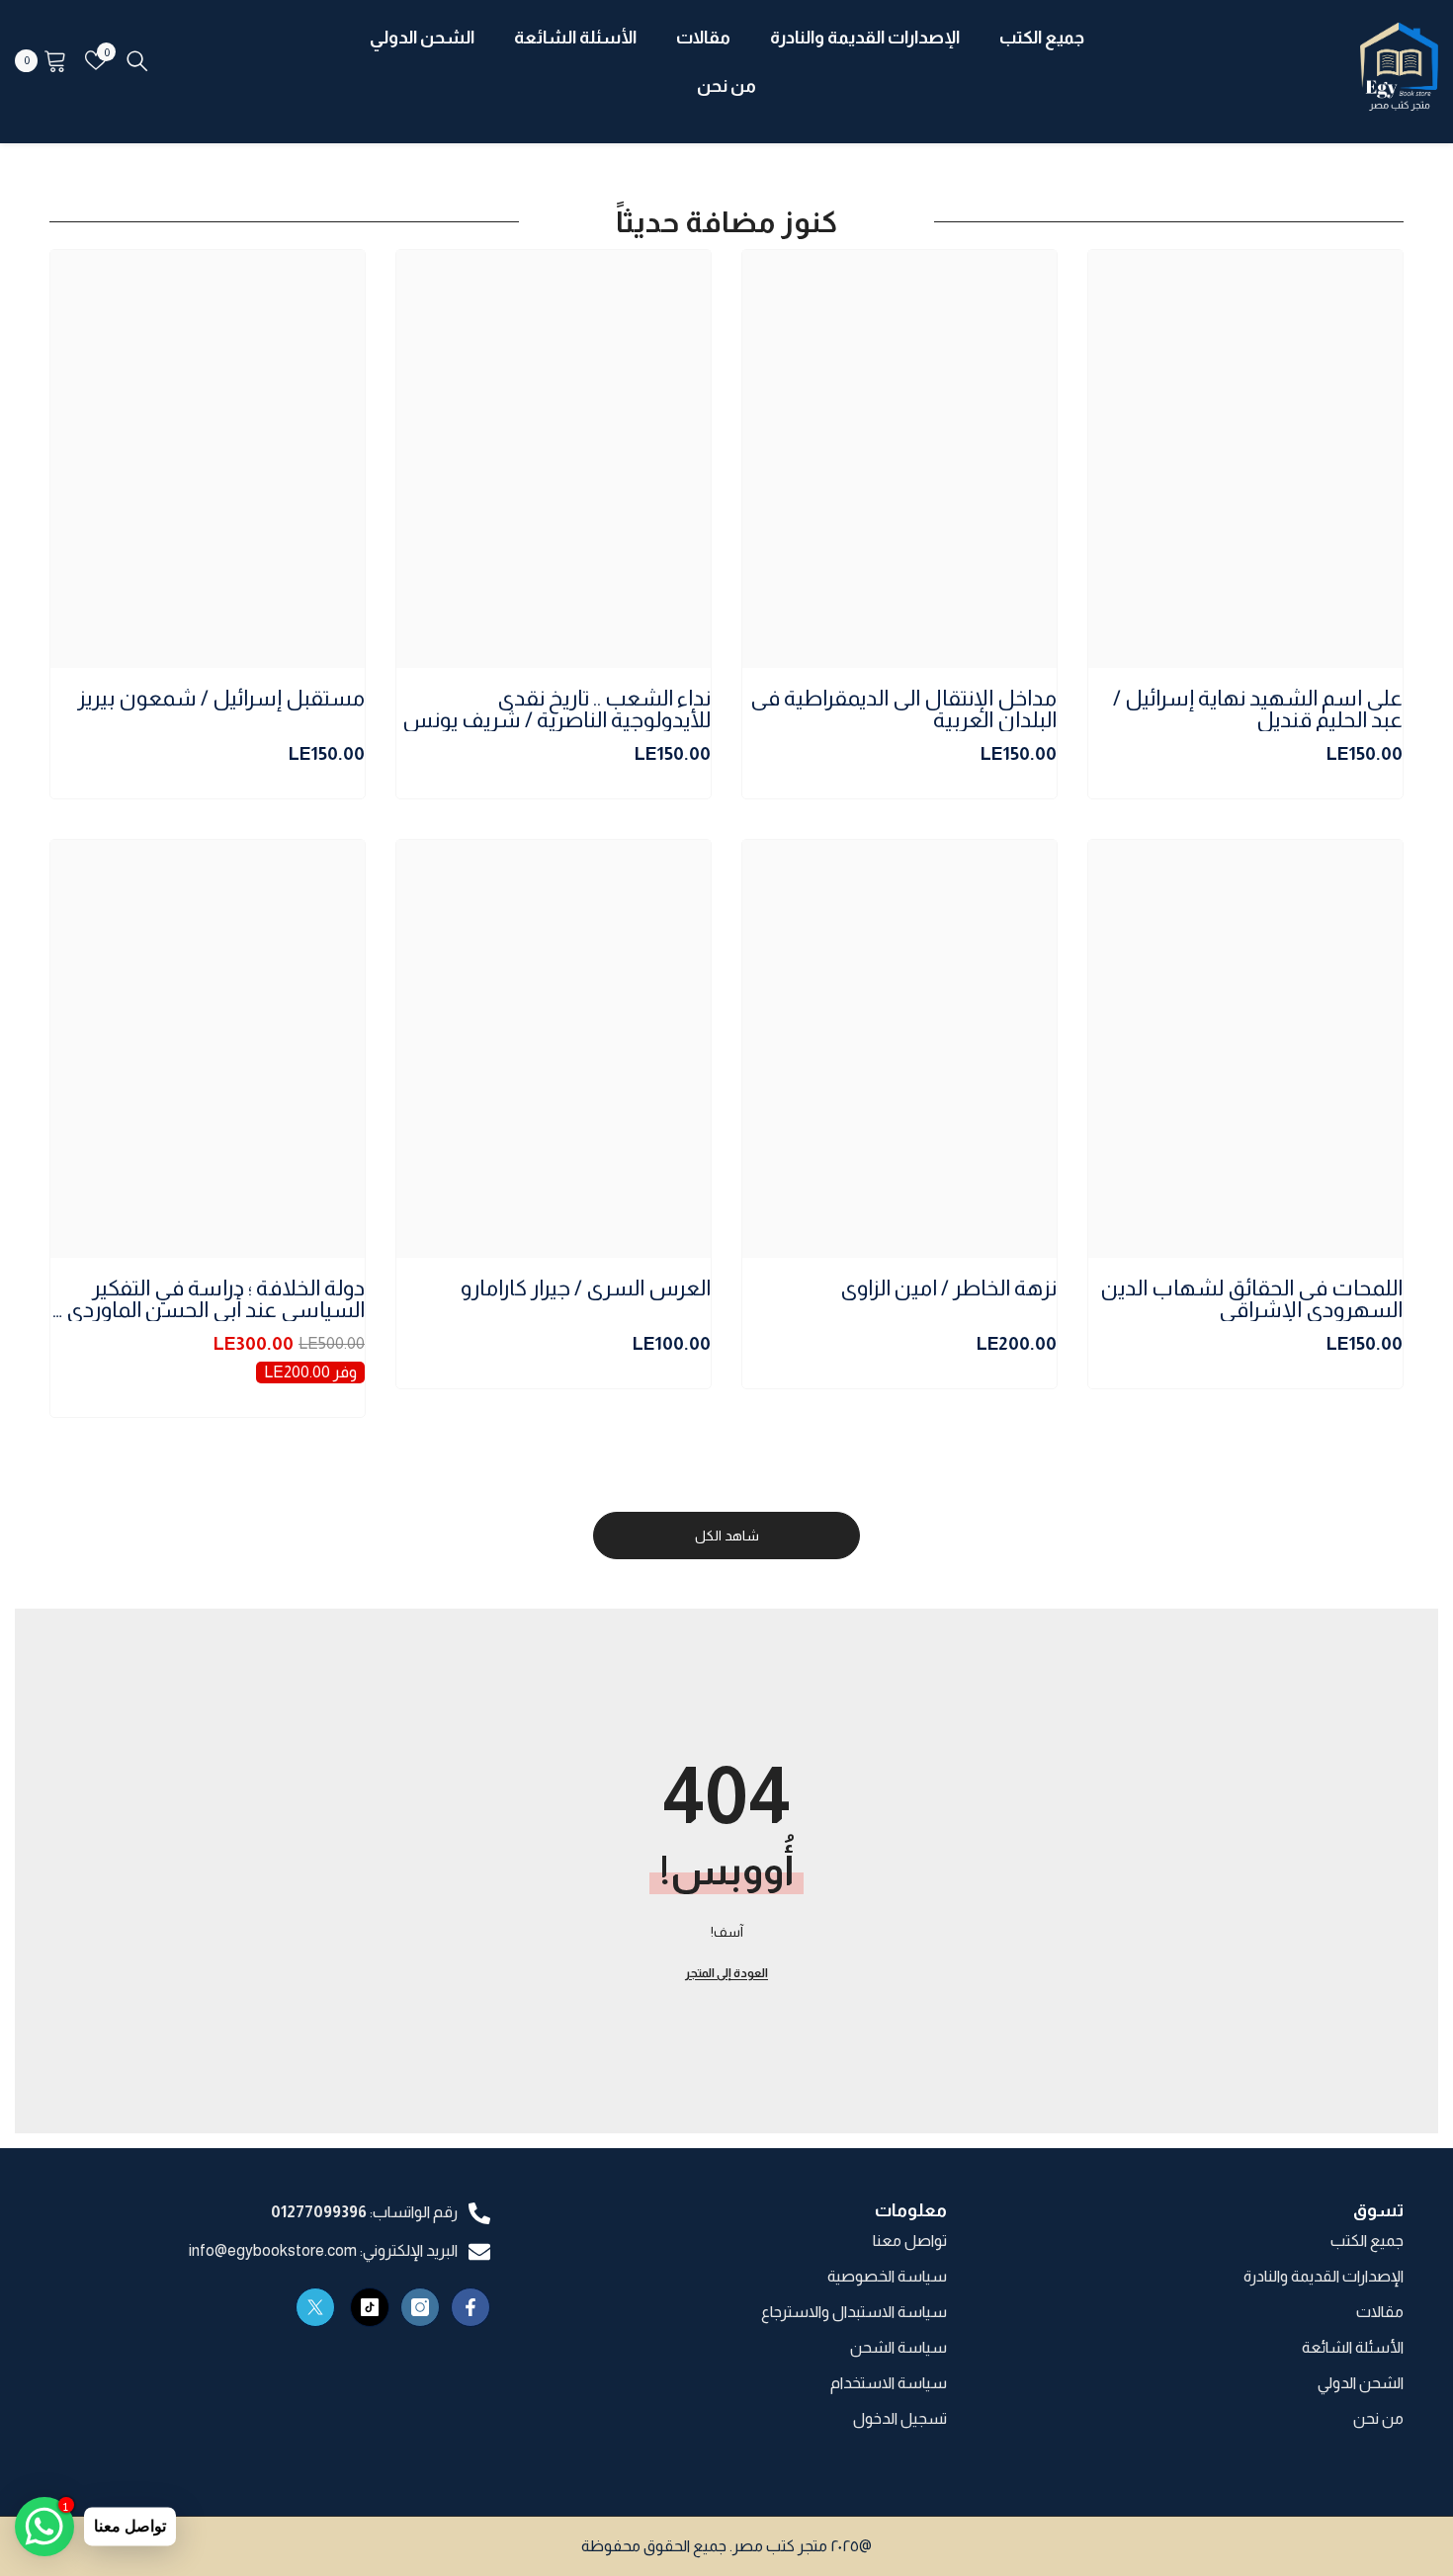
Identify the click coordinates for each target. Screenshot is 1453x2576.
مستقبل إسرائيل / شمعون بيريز (221, 699)
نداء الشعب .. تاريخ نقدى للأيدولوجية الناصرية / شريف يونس (556, 709)
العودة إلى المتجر (726, 1973)
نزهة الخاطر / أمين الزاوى (948, 1289)
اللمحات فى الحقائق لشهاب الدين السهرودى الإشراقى (1252, 1299)
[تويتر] (315, 2307)
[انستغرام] (420, 2307)
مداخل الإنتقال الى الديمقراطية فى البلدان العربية (903, 709)
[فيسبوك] (470, 2307)
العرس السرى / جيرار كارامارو (586, 1289)
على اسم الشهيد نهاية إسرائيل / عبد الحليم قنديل (1258, 709)
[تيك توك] (370, 2307)
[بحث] (137, 60)
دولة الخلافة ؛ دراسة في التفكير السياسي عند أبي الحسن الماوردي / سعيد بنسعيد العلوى (210, 1299)
